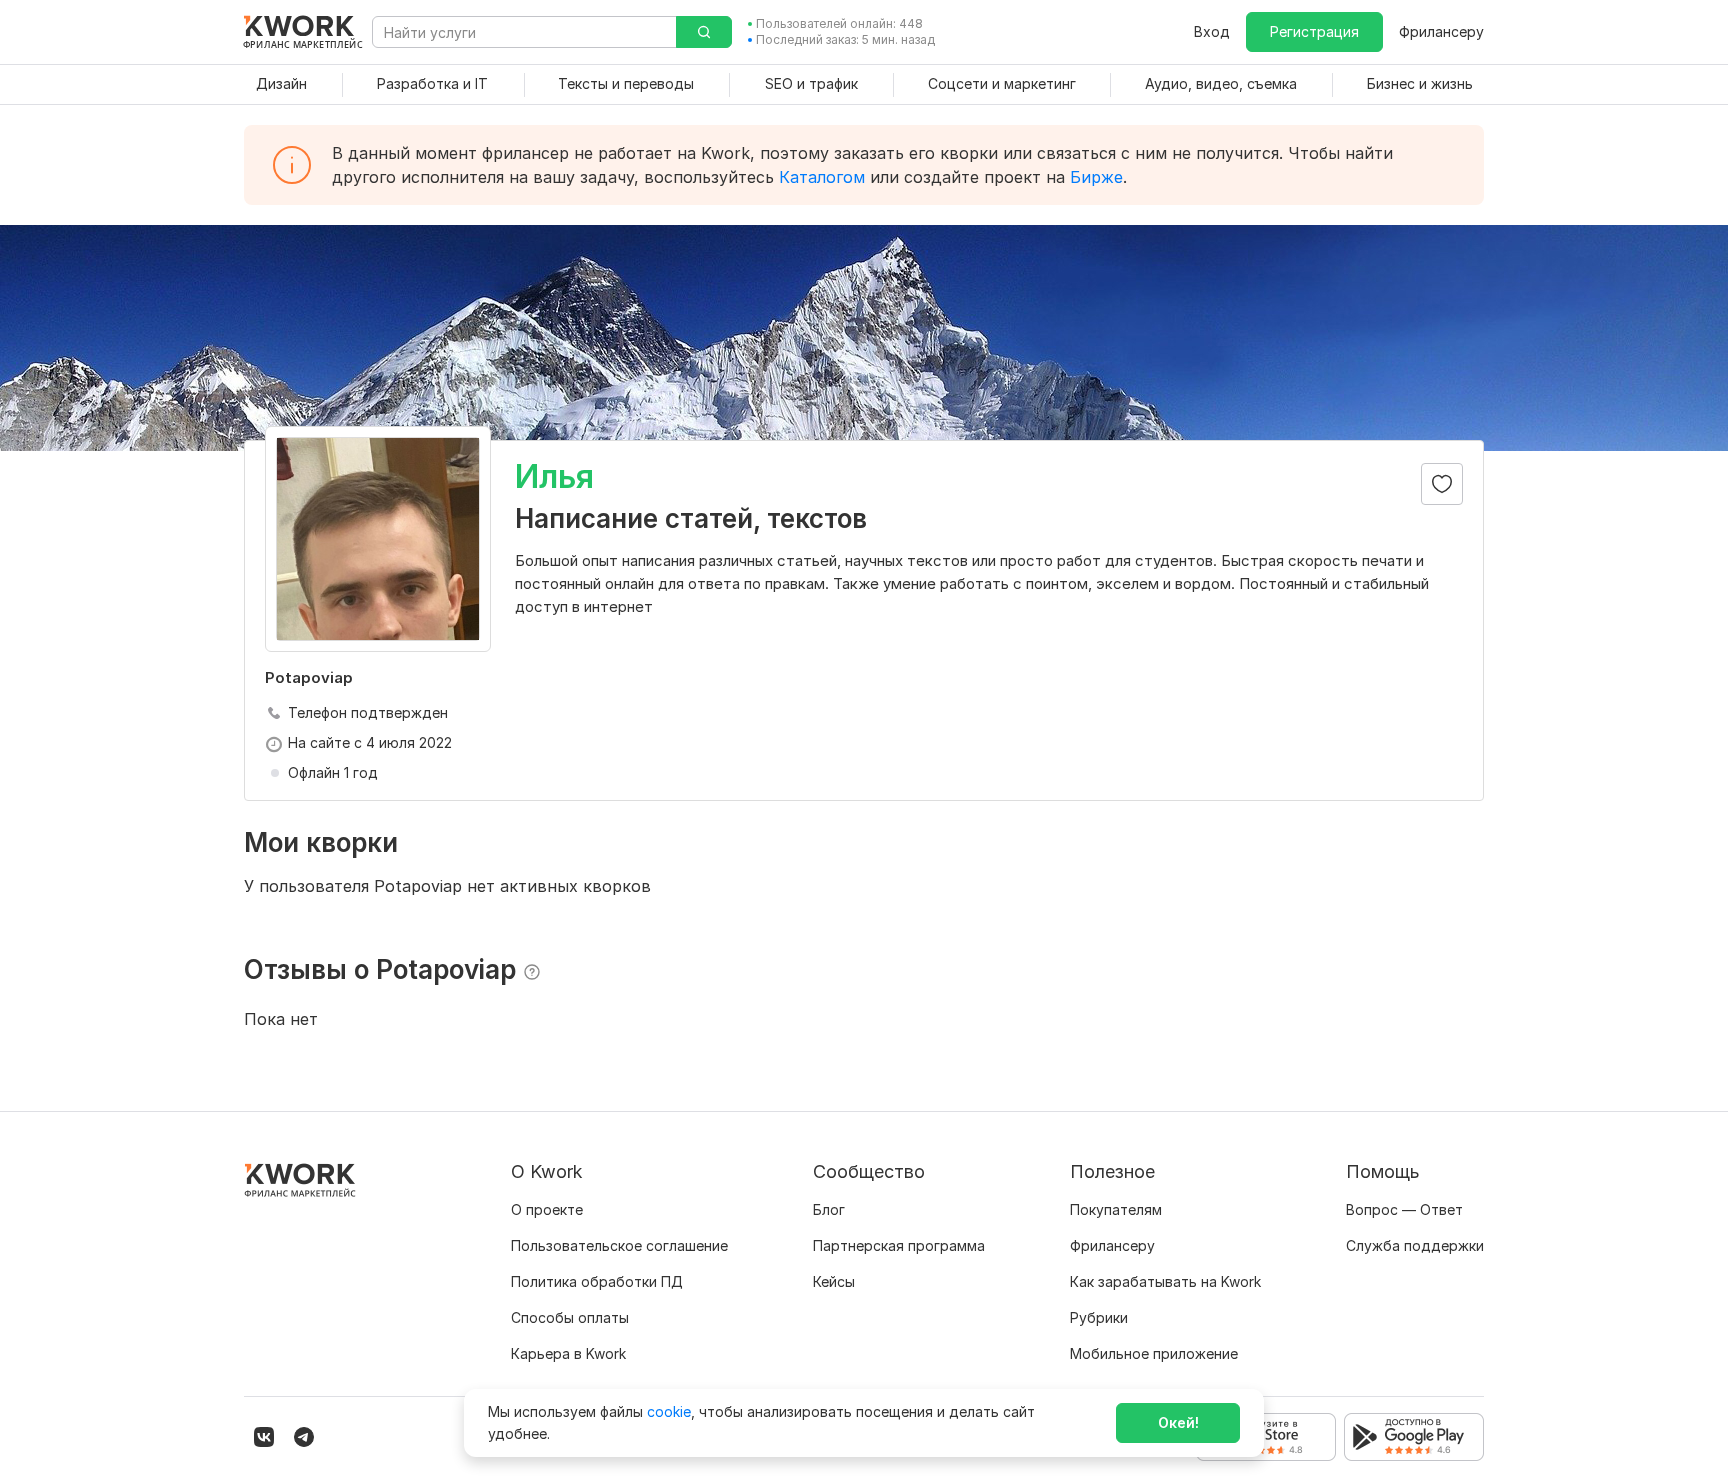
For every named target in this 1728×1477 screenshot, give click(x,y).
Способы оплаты (570, 1317)
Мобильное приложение (1154, 1353)
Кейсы (834, 1281)
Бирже (1096, 177)
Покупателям (1116, 1209)
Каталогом (822, 177)
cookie (669, 1411)
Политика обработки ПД (597, 1281)
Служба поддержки (1415, 1245)
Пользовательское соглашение (619, 1245)
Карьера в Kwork (568, 1353)
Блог (829, 1209)
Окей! (1178, 1422)
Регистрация (1314, 31)
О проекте (547, 1209)
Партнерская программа (899, 1245)
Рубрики (1099, 1317)
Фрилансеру (1441, 31)
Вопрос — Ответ (1404, 1209)
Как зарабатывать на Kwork (1165, 1281)
